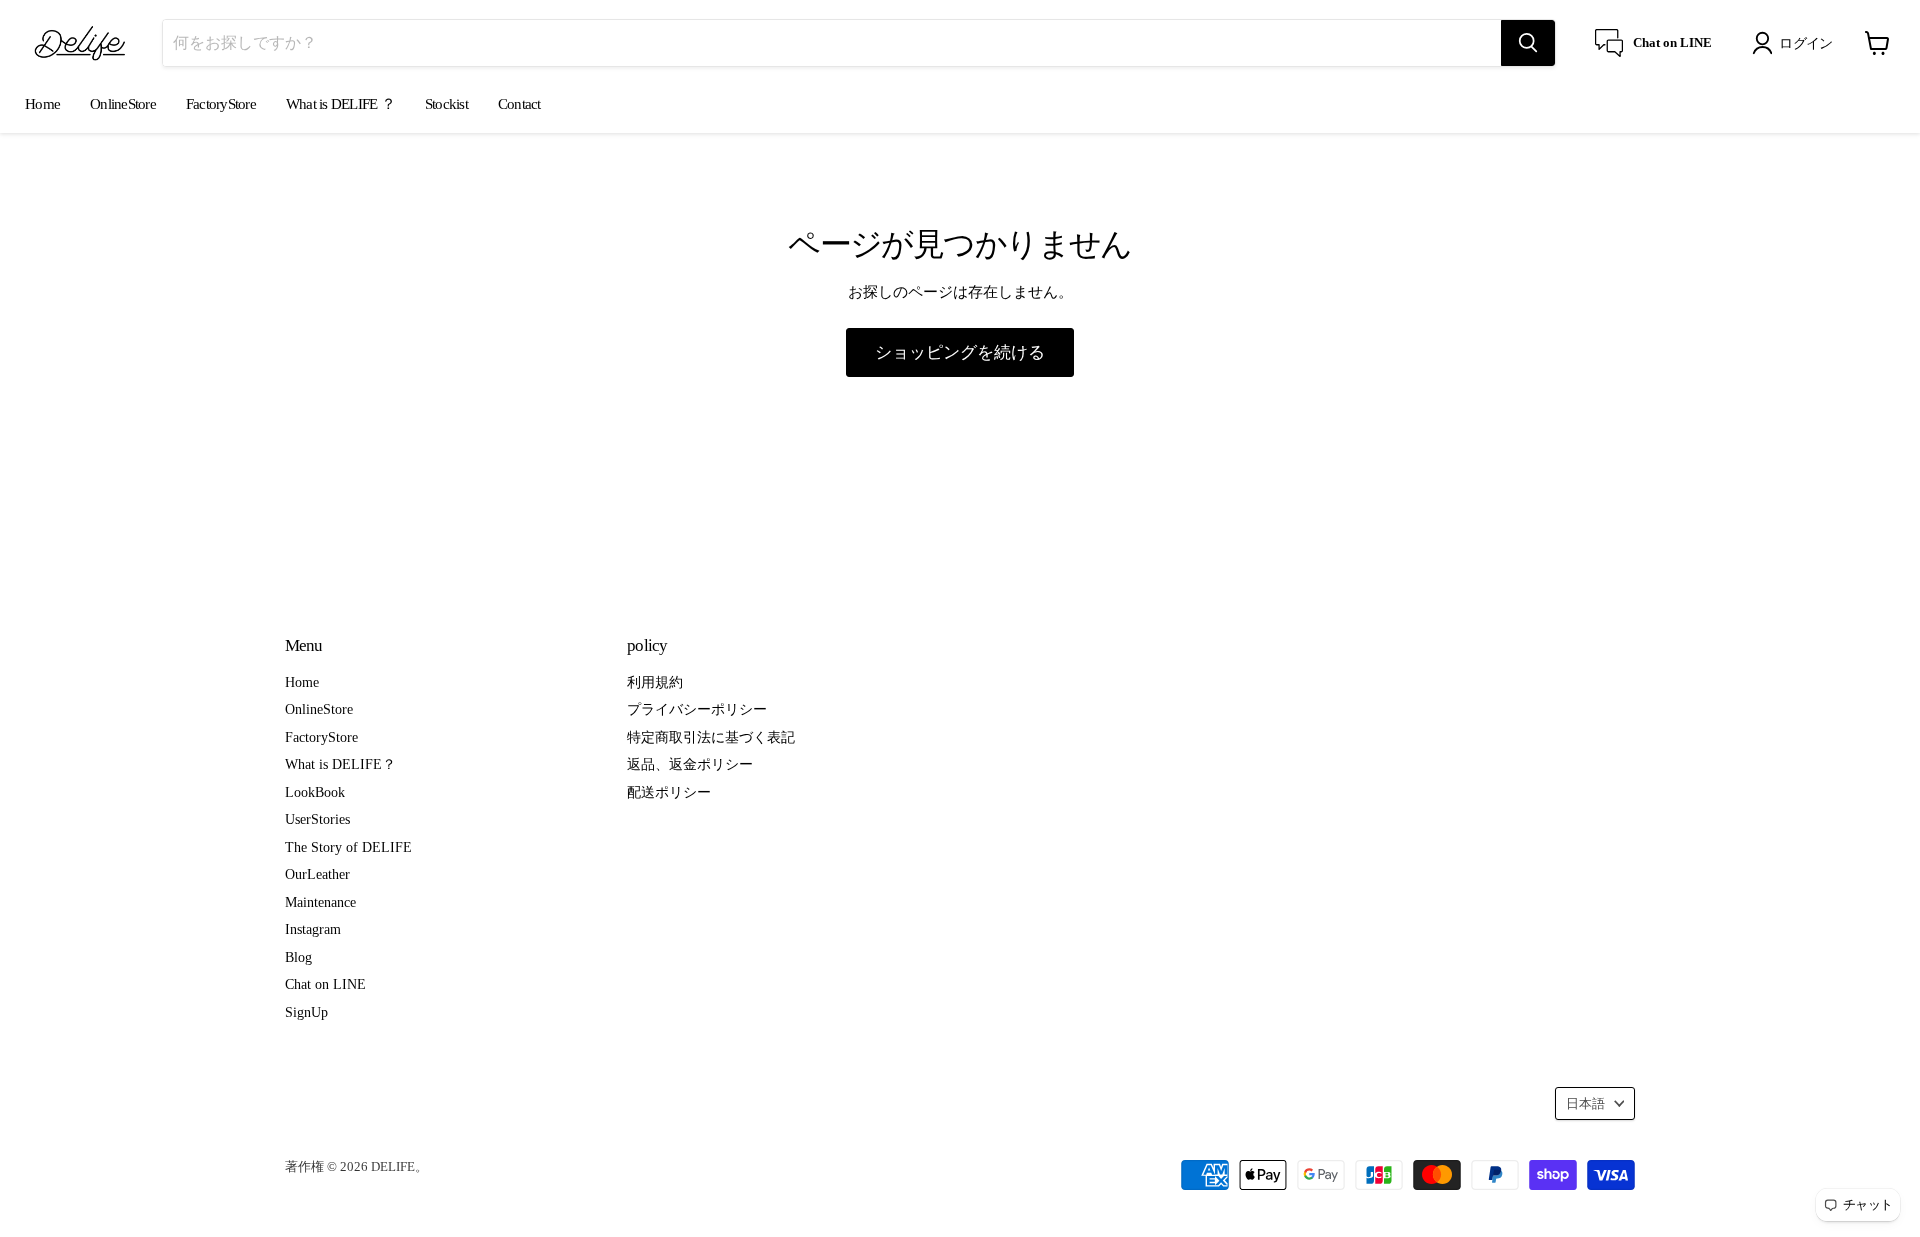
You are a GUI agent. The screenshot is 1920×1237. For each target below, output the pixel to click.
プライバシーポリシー (697, 709)
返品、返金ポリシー (690, 764)
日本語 (1585, 1103)
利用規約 (655, 682)
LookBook (315, 792)
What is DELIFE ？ (340, 104)
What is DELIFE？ (340, 764)
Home (42, 104)
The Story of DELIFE (348, 847)
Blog (298, 957)
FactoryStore (221, 104)
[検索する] (1528, 43)
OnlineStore (123, 104)
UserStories (317, 819)
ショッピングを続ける (960, 352)
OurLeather (317, 874)
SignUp (306, 1012)
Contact (519, 104)
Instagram (313, 929)
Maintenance (320, 902)
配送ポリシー (669, 792)
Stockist (446, 104)
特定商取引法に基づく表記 (711, 737)
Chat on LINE (325, 984)
